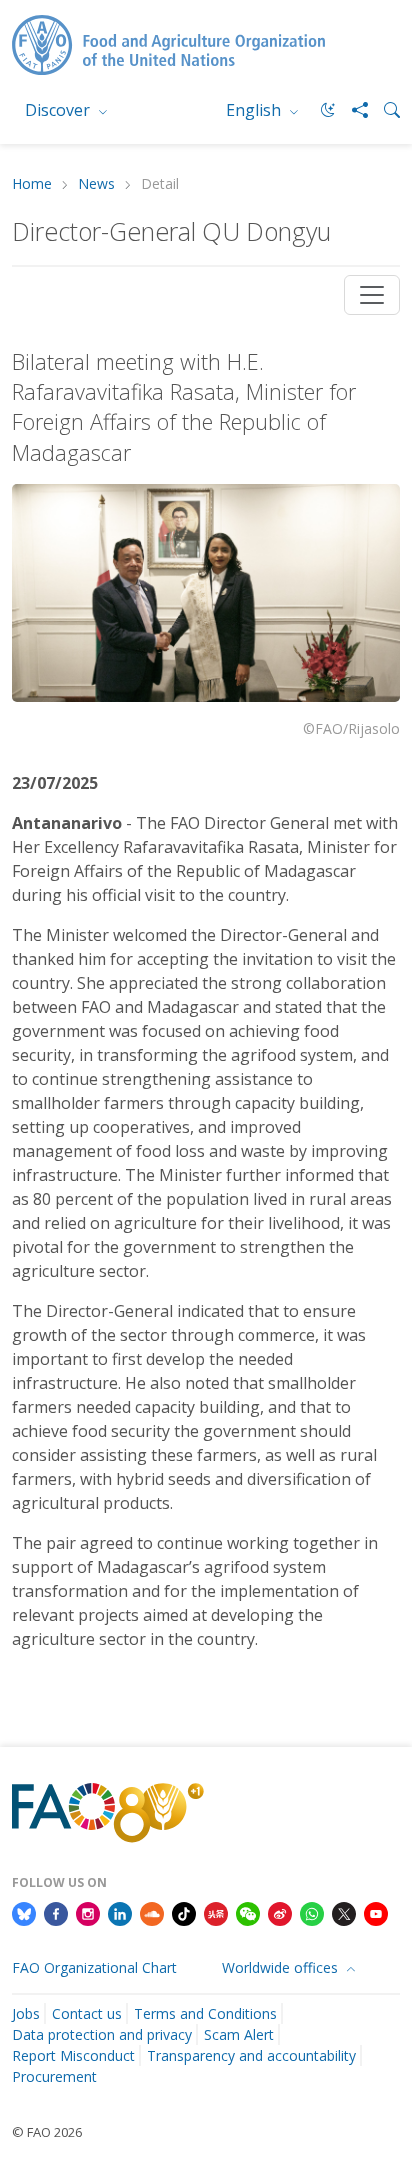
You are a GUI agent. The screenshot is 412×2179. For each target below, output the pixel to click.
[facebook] (56, 1912)
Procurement (54, 2076)
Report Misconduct (73, 2055)
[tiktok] (184, 1912)
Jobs (26, 2013)
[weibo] (280, 1912)
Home (32, 184)
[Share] (352, 110)
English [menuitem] (255, 110)
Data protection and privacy (102, 2034)
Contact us (87, 2013)
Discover (59, 110)
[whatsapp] (312, 1912)
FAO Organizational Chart (94, 1967)
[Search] (384, 110)
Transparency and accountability (251, 2055)
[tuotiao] (216, 1912)
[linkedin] (120, 1912)
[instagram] (88, 1912)
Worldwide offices (282, 1967)
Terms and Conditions (205, 2013)
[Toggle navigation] (372, 295)
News (96, 184)
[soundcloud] (152, 1912)
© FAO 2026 (47, 2132)
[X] (344, 1912)
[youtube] (376, 1912)
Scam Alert (239, 2034)
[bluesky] (24, 1912)
